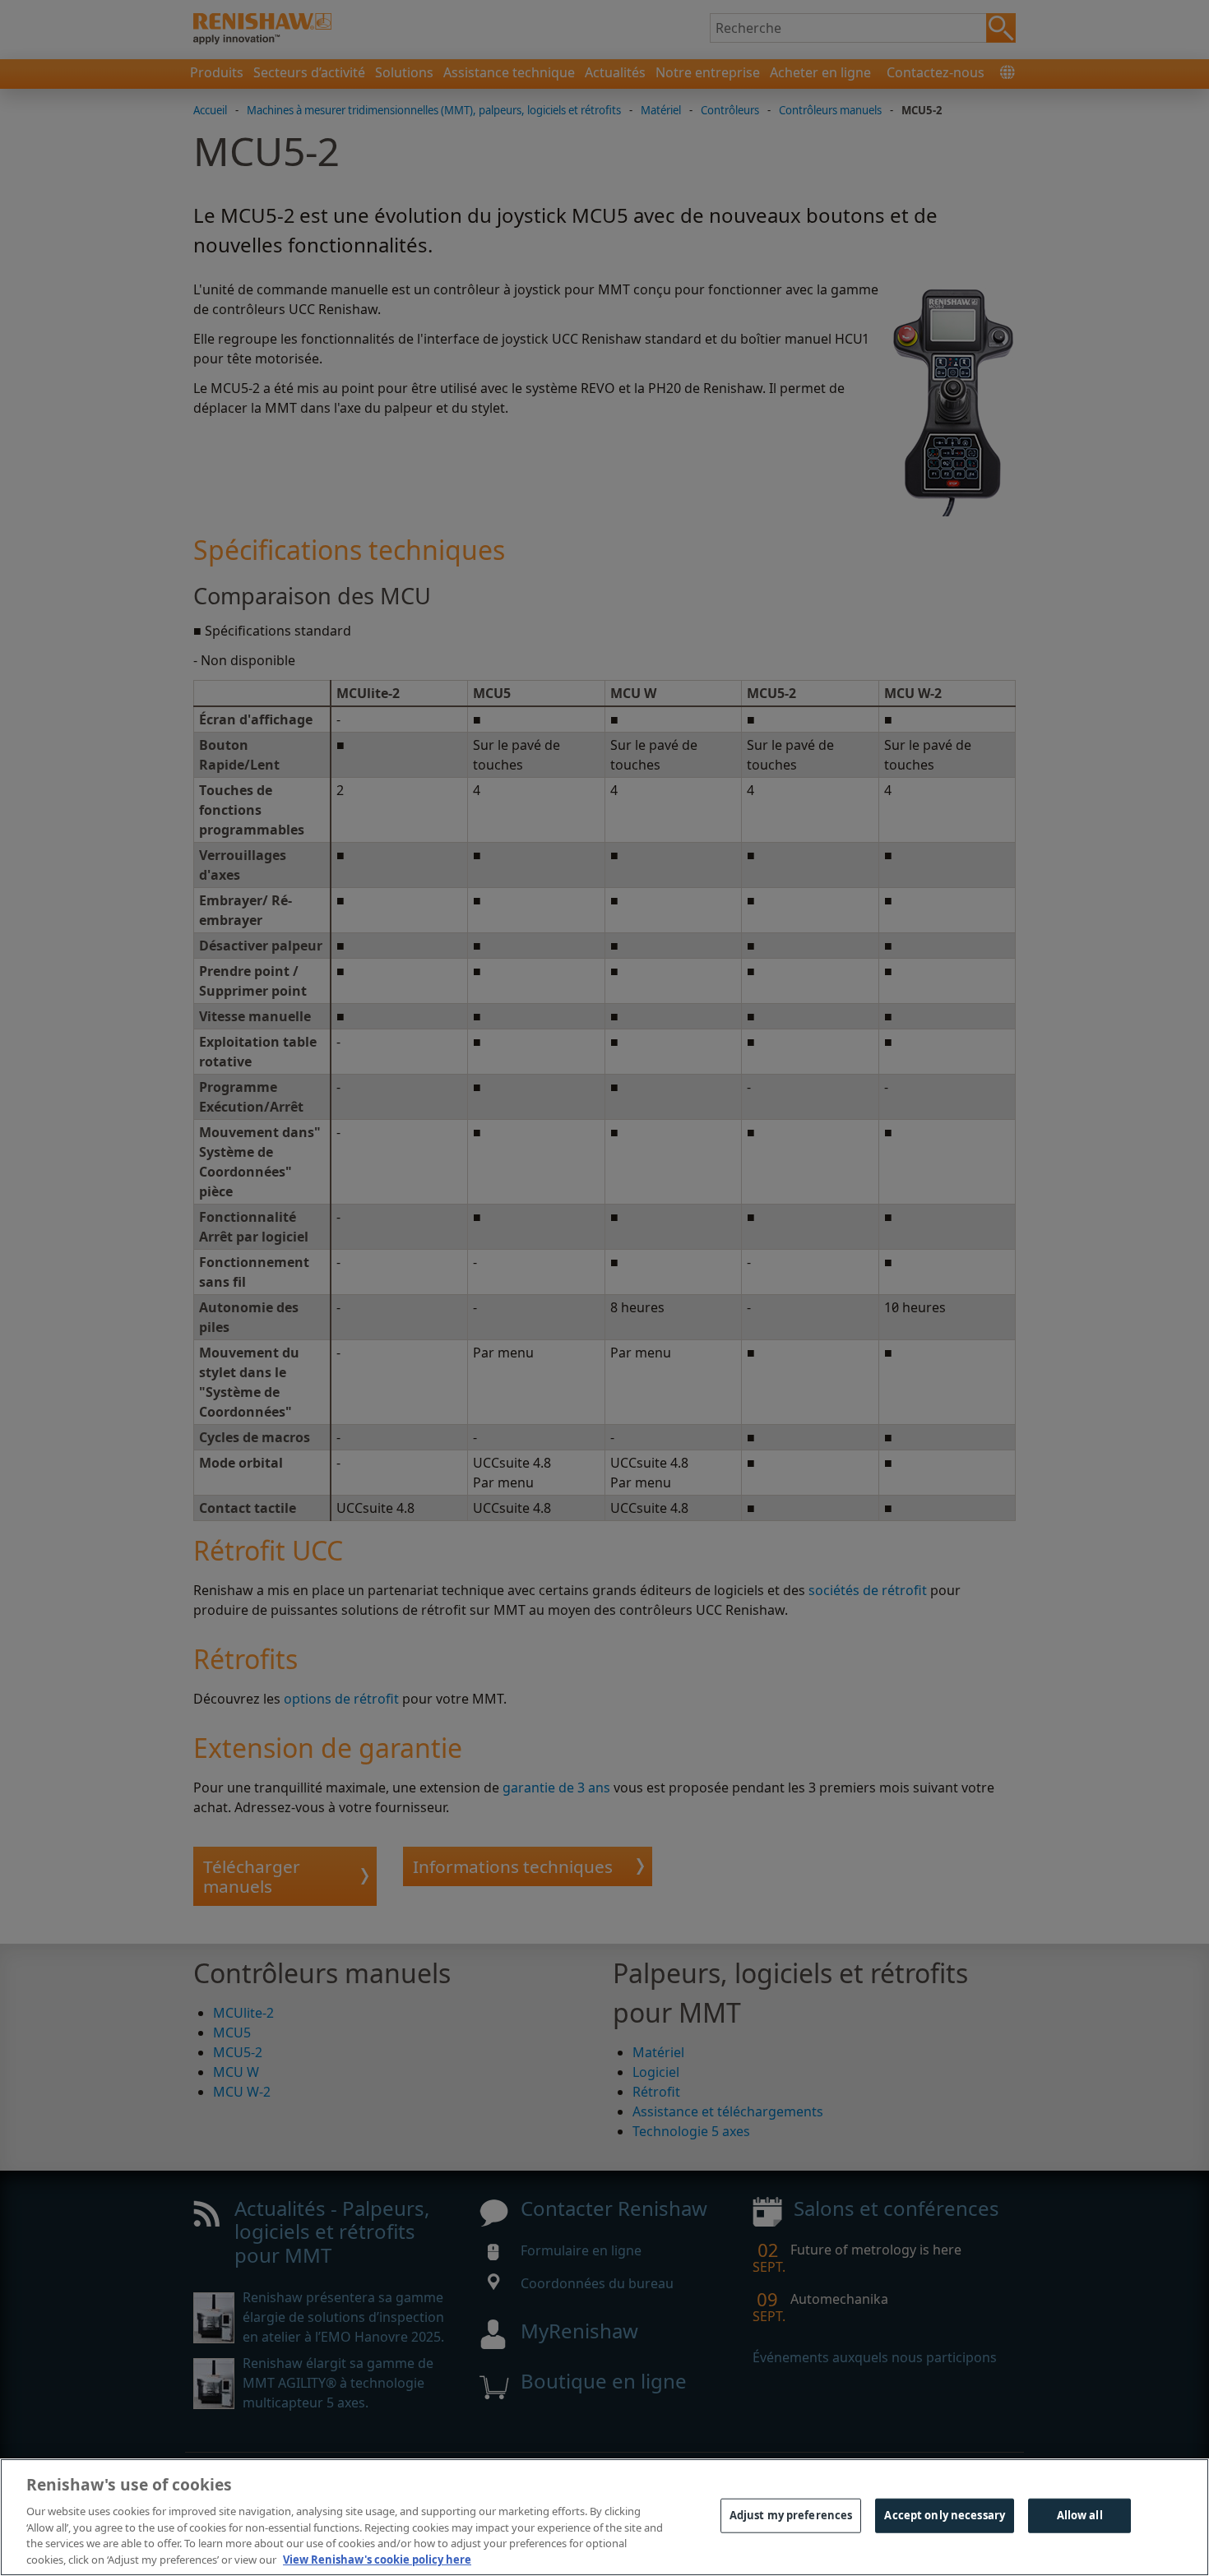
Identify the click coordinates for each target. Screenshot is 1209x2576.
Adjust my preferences (791, 2515)
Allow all (1080, 2515)
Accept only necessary (945, 2515)
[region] (604, 2517)
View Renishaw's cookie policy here (377, 2559)
